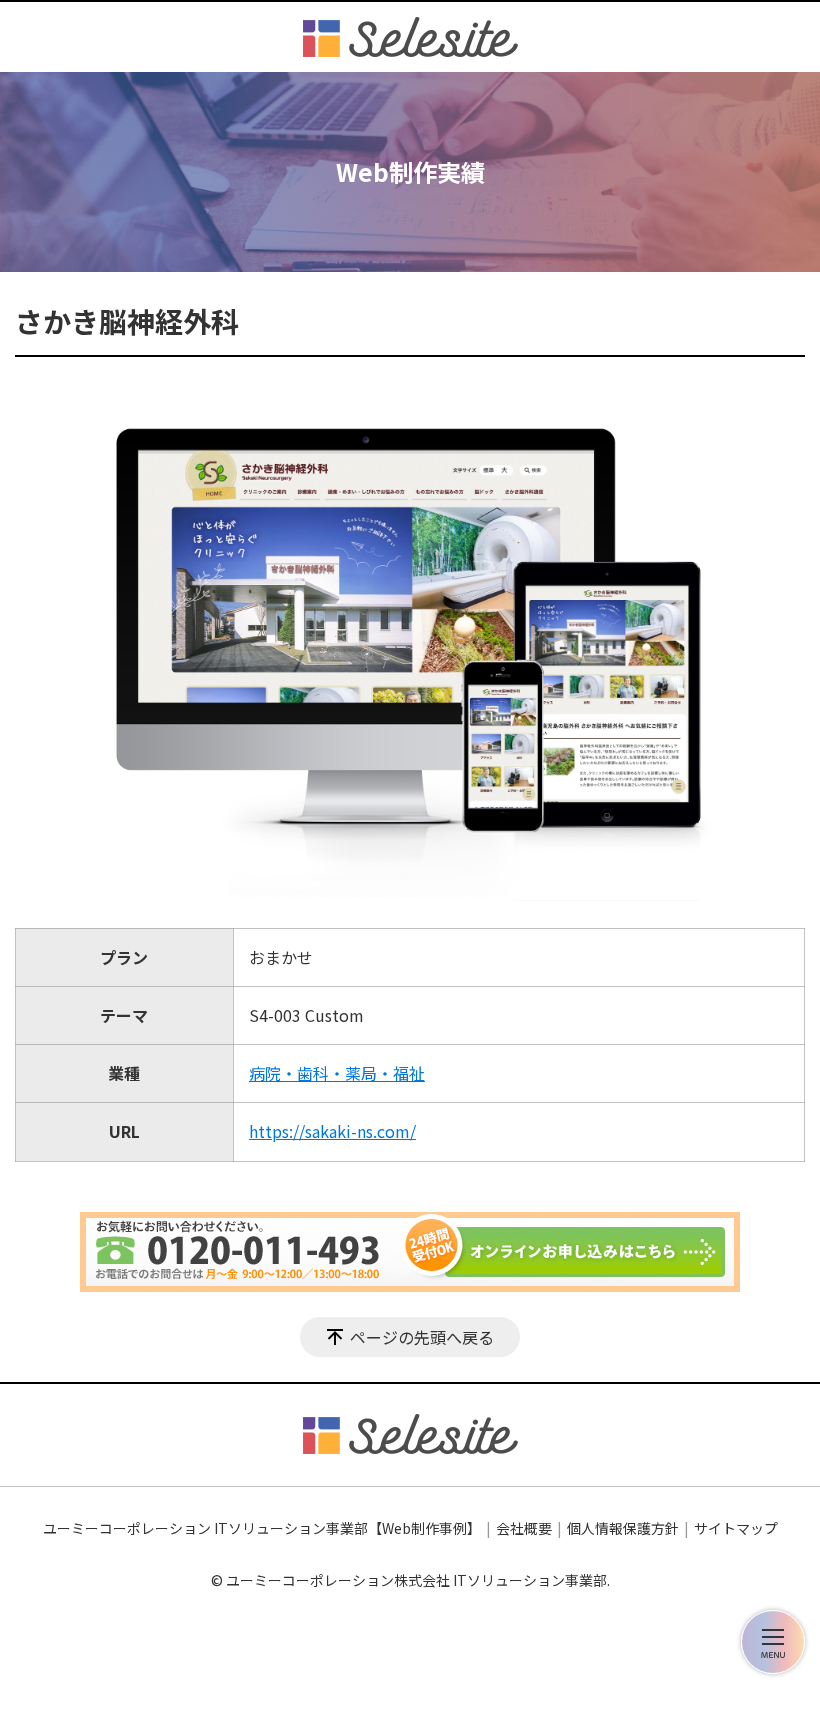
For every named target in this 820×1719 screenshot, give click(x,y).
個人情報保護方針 (623, 1528)
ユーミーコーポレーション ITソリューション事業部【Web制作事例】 (262, 1528)
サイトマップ (736, 1528)
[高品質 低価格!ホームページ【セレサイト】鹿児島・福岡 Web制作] (410, 37)
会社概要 (524, 1528)
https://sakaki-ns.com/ (332, 1131)
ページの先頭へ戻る (422, 1337)
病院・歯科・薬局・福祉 (337, 1073)
